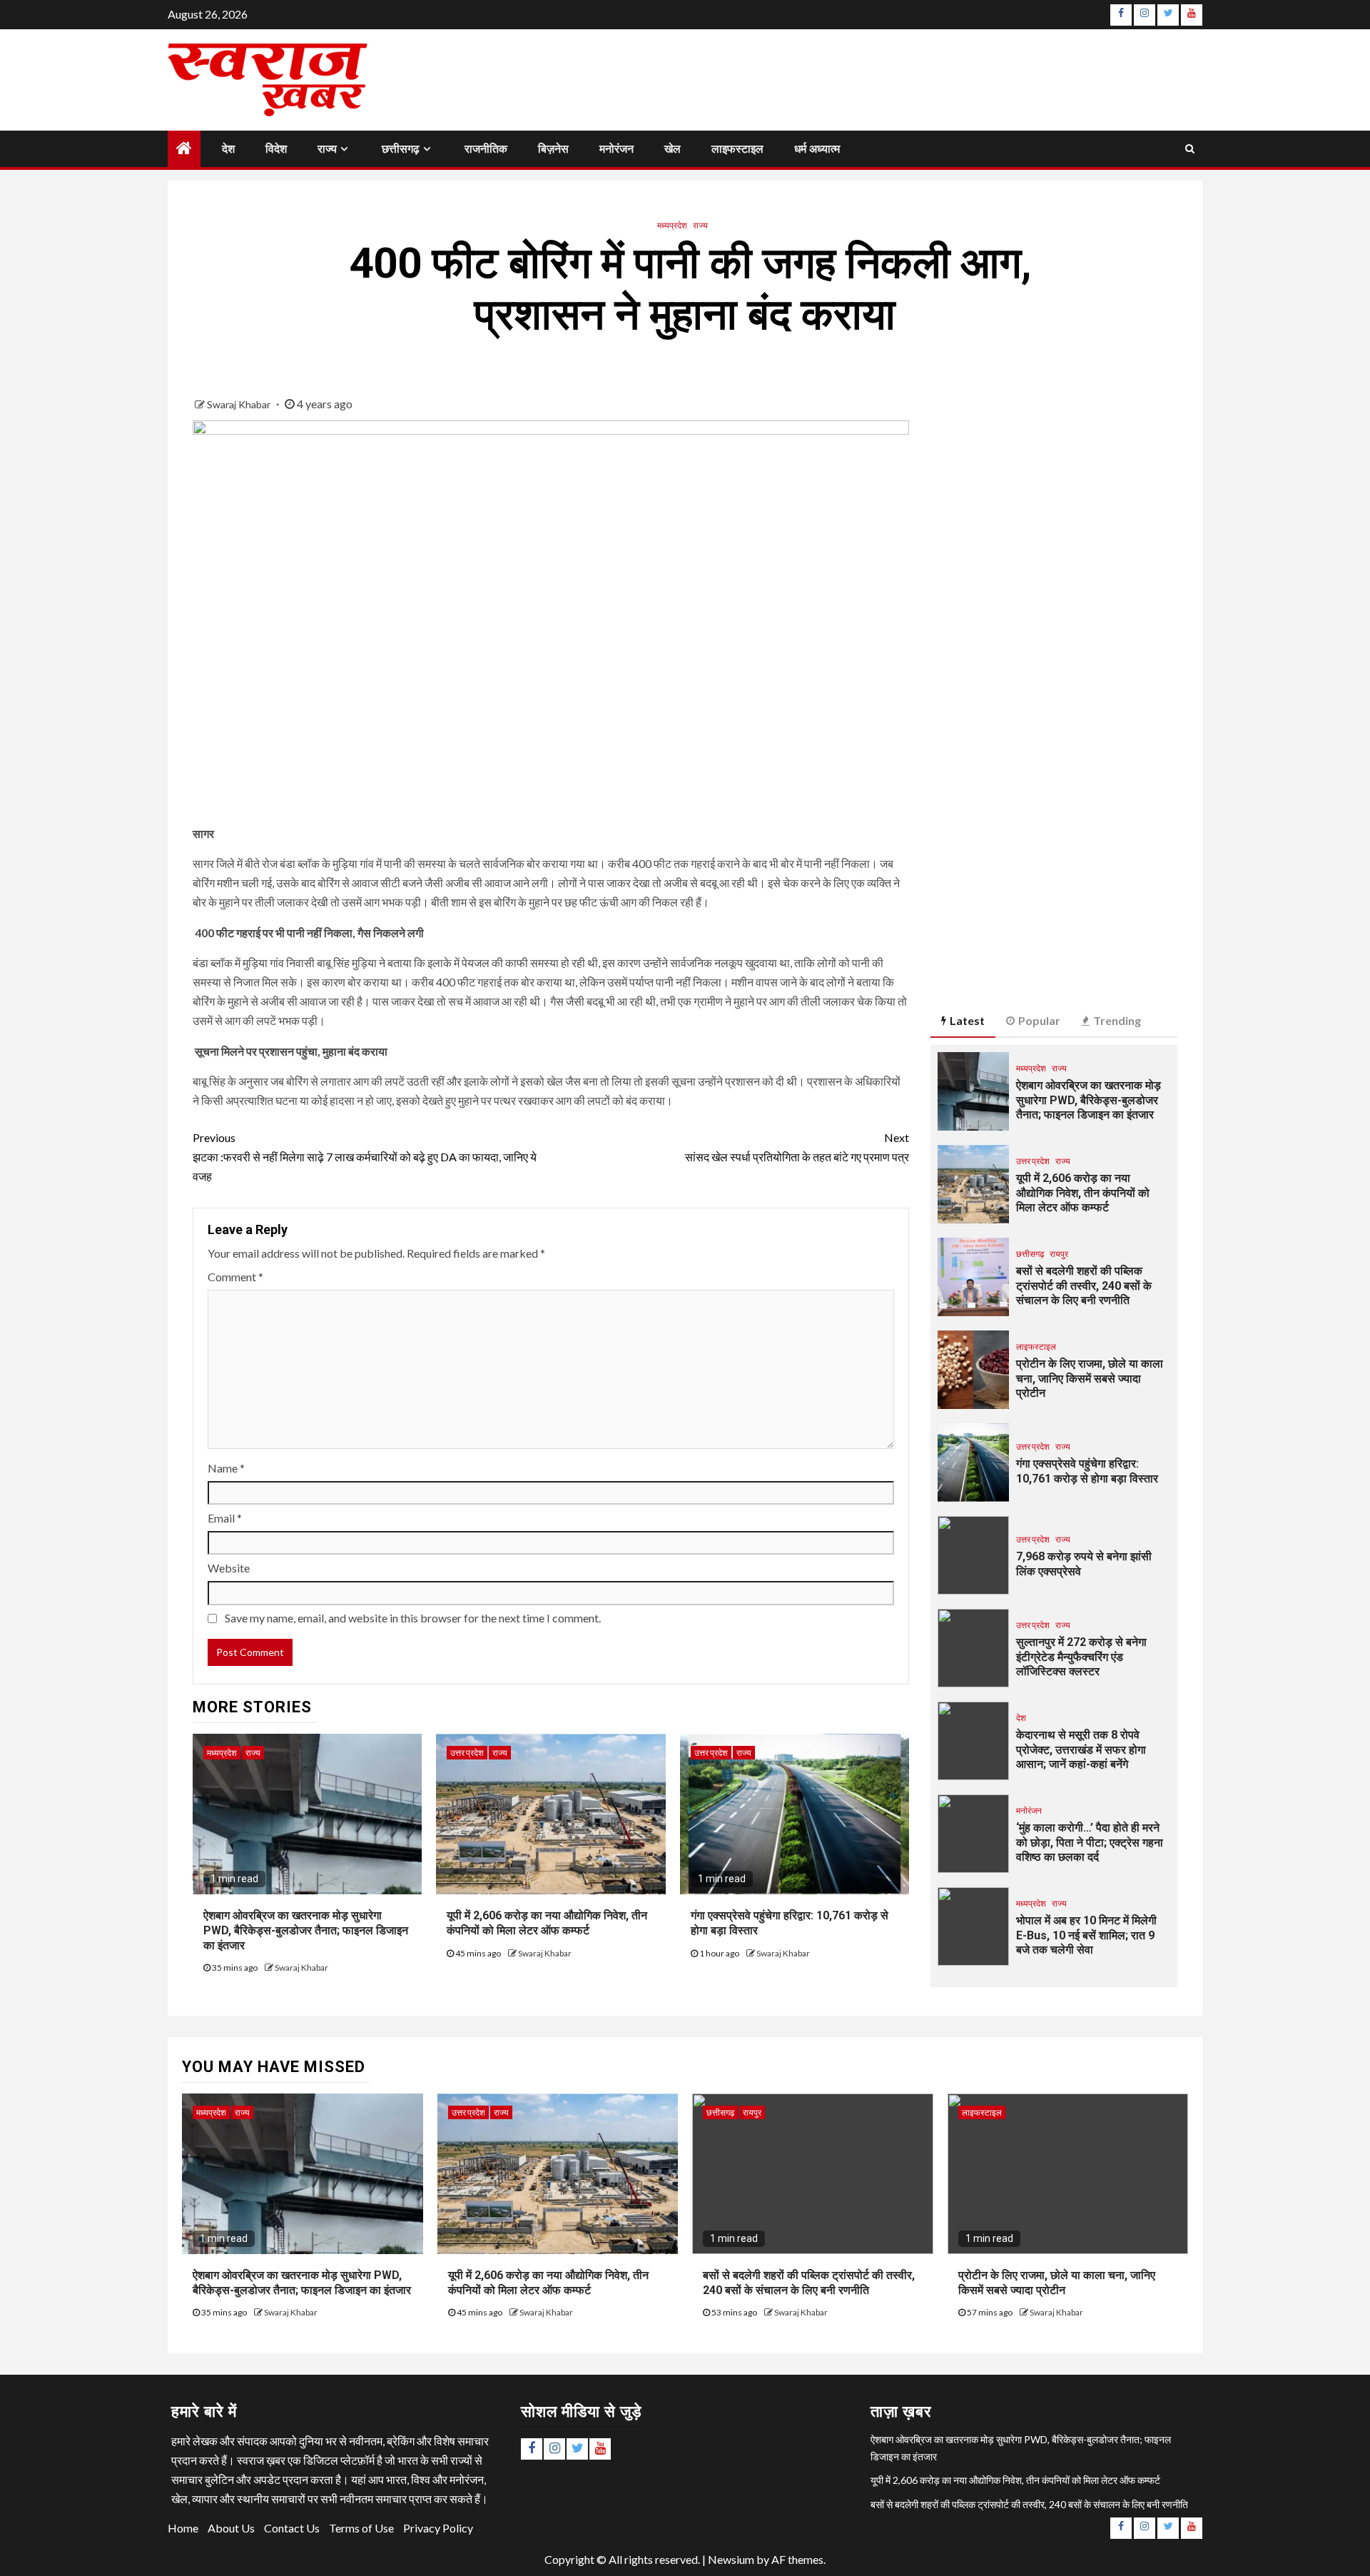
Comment (235, 1277)
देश (228, 149)
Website (229, 1568)
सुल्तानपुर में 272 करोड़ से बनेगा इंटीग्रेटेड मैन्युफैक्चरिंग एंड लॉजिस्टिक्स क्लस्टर (1081, 1657)
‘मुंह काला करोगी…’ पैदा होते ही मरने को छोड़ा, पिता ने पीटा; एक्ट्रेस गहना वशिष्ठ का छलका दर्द (1090, 1843)
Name (226, 1468)
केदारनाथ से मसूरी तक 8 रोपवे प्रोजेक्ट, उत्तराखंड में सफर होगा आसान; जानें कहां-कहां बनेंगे (1081, 1750)
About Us (231, 2528)
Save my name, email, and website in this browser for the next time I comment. (413, 1618)
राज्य (327, 149)
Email (225, 1518)
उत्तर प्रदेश (467, 1753)
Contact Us (292, 2528)
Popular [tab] (1039, 1020)
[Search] (1190, 148)
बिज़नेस (553, 149)
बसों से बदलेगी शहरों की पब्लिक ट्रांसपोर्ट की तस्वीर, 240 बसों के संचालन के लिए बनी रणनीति (1084, 1286)
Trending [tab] (1117, 1020)
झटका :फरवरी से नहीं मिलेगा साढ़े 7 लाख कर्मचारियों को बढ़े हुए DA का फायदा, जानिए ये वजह (365, 1157)
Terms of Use (361, 2528)
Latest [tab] (967, 1020)
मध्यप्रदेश (672, 225)
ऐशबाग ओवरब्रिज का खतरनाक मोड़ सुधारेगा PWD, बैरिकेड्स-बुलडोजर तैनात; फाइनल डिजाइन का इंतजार (306, 1930)
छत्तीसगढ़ (401, 149)
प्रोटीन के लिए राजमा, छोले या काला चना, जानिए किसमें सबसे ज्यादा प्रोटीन (1090, 1379)
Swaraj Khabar (240, 404)
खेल (673, 149)
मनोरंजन (616, 149)
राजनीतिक (486, 149)
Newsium (731, 2559)
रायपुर (1059, 1254)
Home (183, 2528)
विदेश (276, 149)
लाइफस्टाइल (737, 149)
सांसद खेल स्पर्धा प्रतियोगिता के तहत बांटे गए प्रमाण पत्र (797, 1147)
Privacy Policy (438, 2528)
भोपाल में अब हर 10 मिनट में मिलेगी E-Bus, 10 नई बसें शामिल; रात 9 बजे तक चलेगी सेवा (1086, 1935)
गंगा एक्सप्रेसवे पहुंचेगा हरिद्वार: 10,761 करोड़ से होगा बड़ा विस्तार (1087, 1471)
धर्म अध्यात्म (817, 149)
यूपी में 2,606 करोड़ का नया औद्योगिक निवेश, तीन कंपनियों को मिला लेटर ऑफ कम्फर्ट (1083, 1193)
